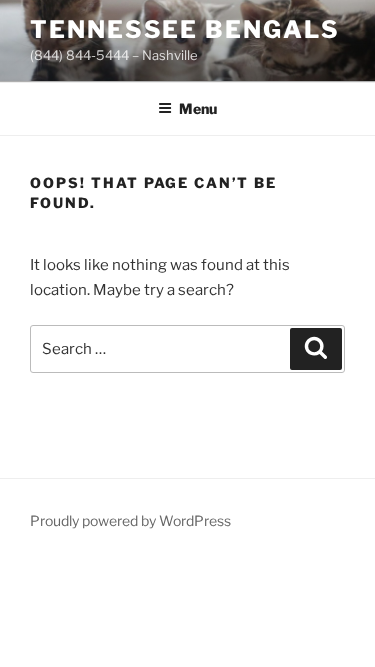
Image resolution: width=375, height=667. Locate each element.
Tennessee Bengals (185, 29)
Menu (198, 108)
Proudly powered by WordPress (130, 520)
